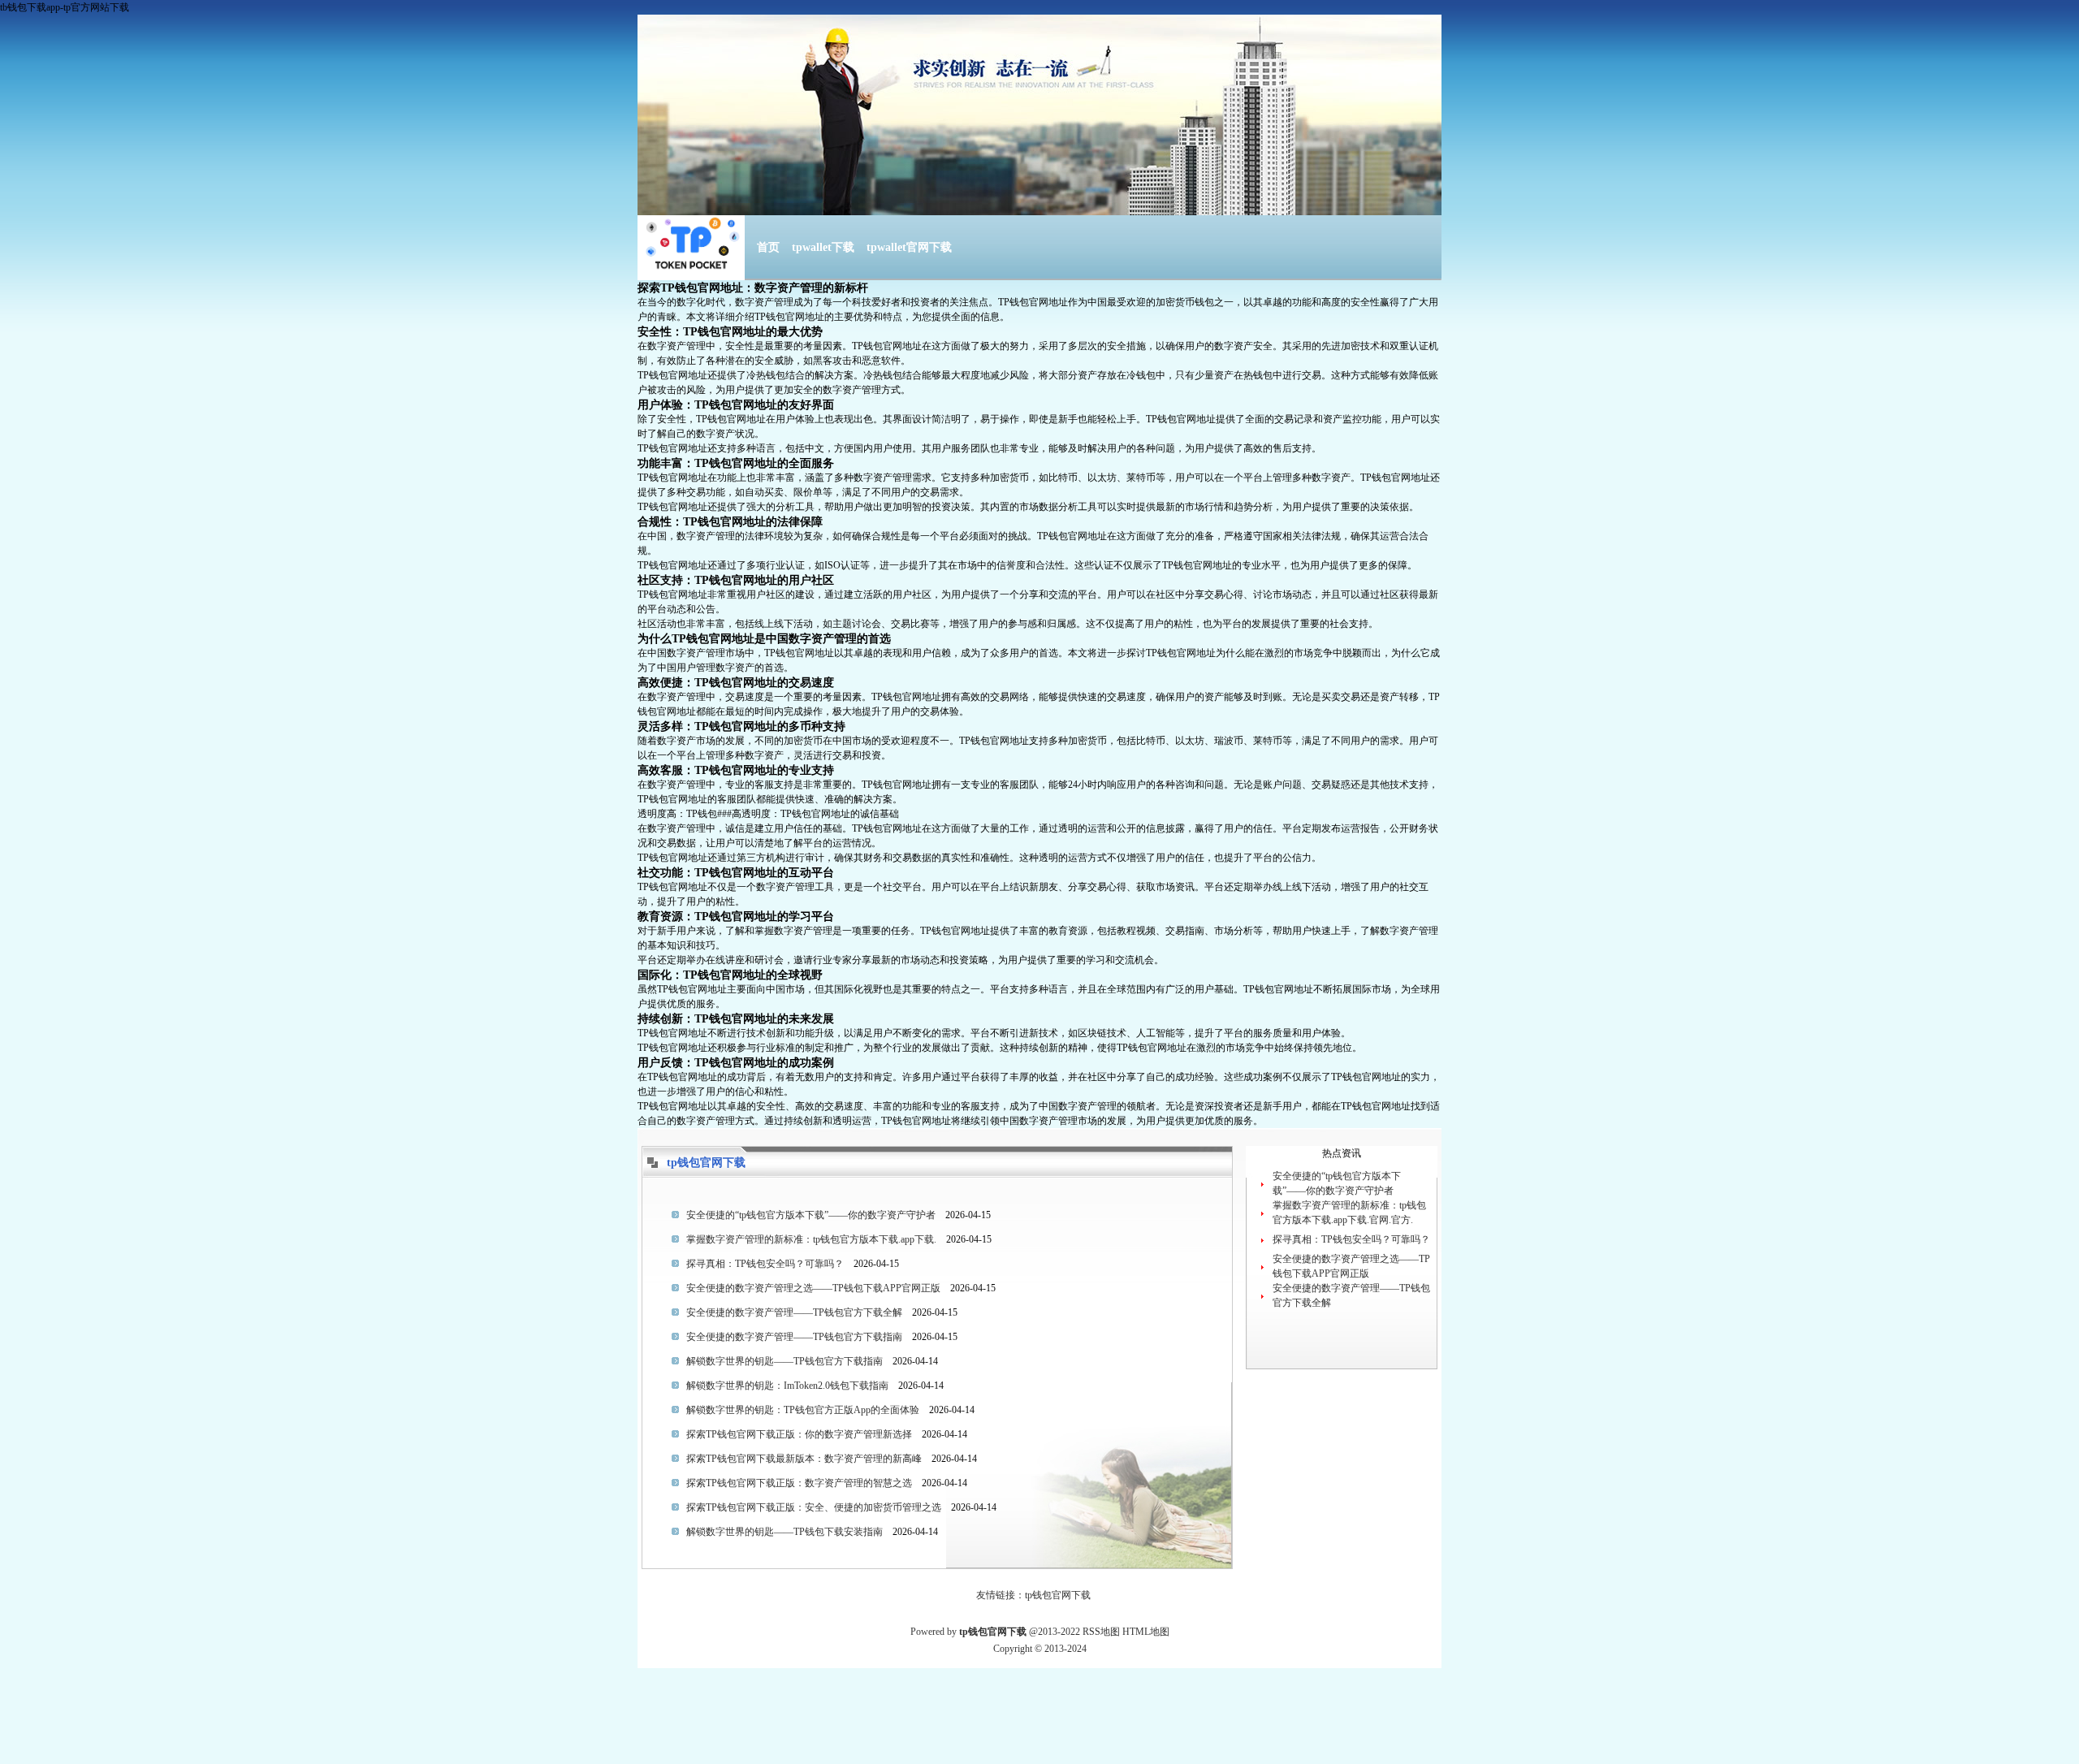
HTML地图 (1146, 1632)
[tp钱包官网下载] (691, 262)
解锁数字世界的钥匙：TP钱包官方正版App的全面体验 (803, 1410)
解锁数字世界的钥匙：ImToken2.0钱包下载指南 (787, 1386)
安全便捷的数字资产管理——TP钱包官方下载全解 (794, 1312)
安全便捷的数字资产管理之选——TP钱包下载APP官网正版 (813, 1288)
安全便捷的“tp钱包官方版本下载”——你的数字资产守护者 (811, 1215)
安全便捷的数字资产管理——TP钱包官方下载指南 (794, 1337)
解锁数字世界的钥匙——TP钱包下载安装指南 (784, 1532)
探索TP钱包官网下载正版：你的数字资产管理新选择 (799, 1434)
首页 (768, 247)
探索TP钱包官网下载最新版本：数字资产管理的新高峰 (804, 1459)
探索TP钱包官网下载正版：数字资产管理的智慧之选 (799, 1483)
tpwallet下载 (823, 247)
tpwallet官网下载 (909, 247)
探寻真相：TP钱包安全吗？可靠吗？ (765, 1264)
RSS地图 (1101, 1632)
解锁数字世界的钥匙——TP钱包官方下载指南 (784, 1361)
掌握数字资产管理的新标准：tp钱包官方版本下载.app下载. (811, 1239)
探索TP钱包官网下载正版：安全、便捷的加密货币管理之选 (814, 1507)
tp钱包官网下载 (1058, 1595)
